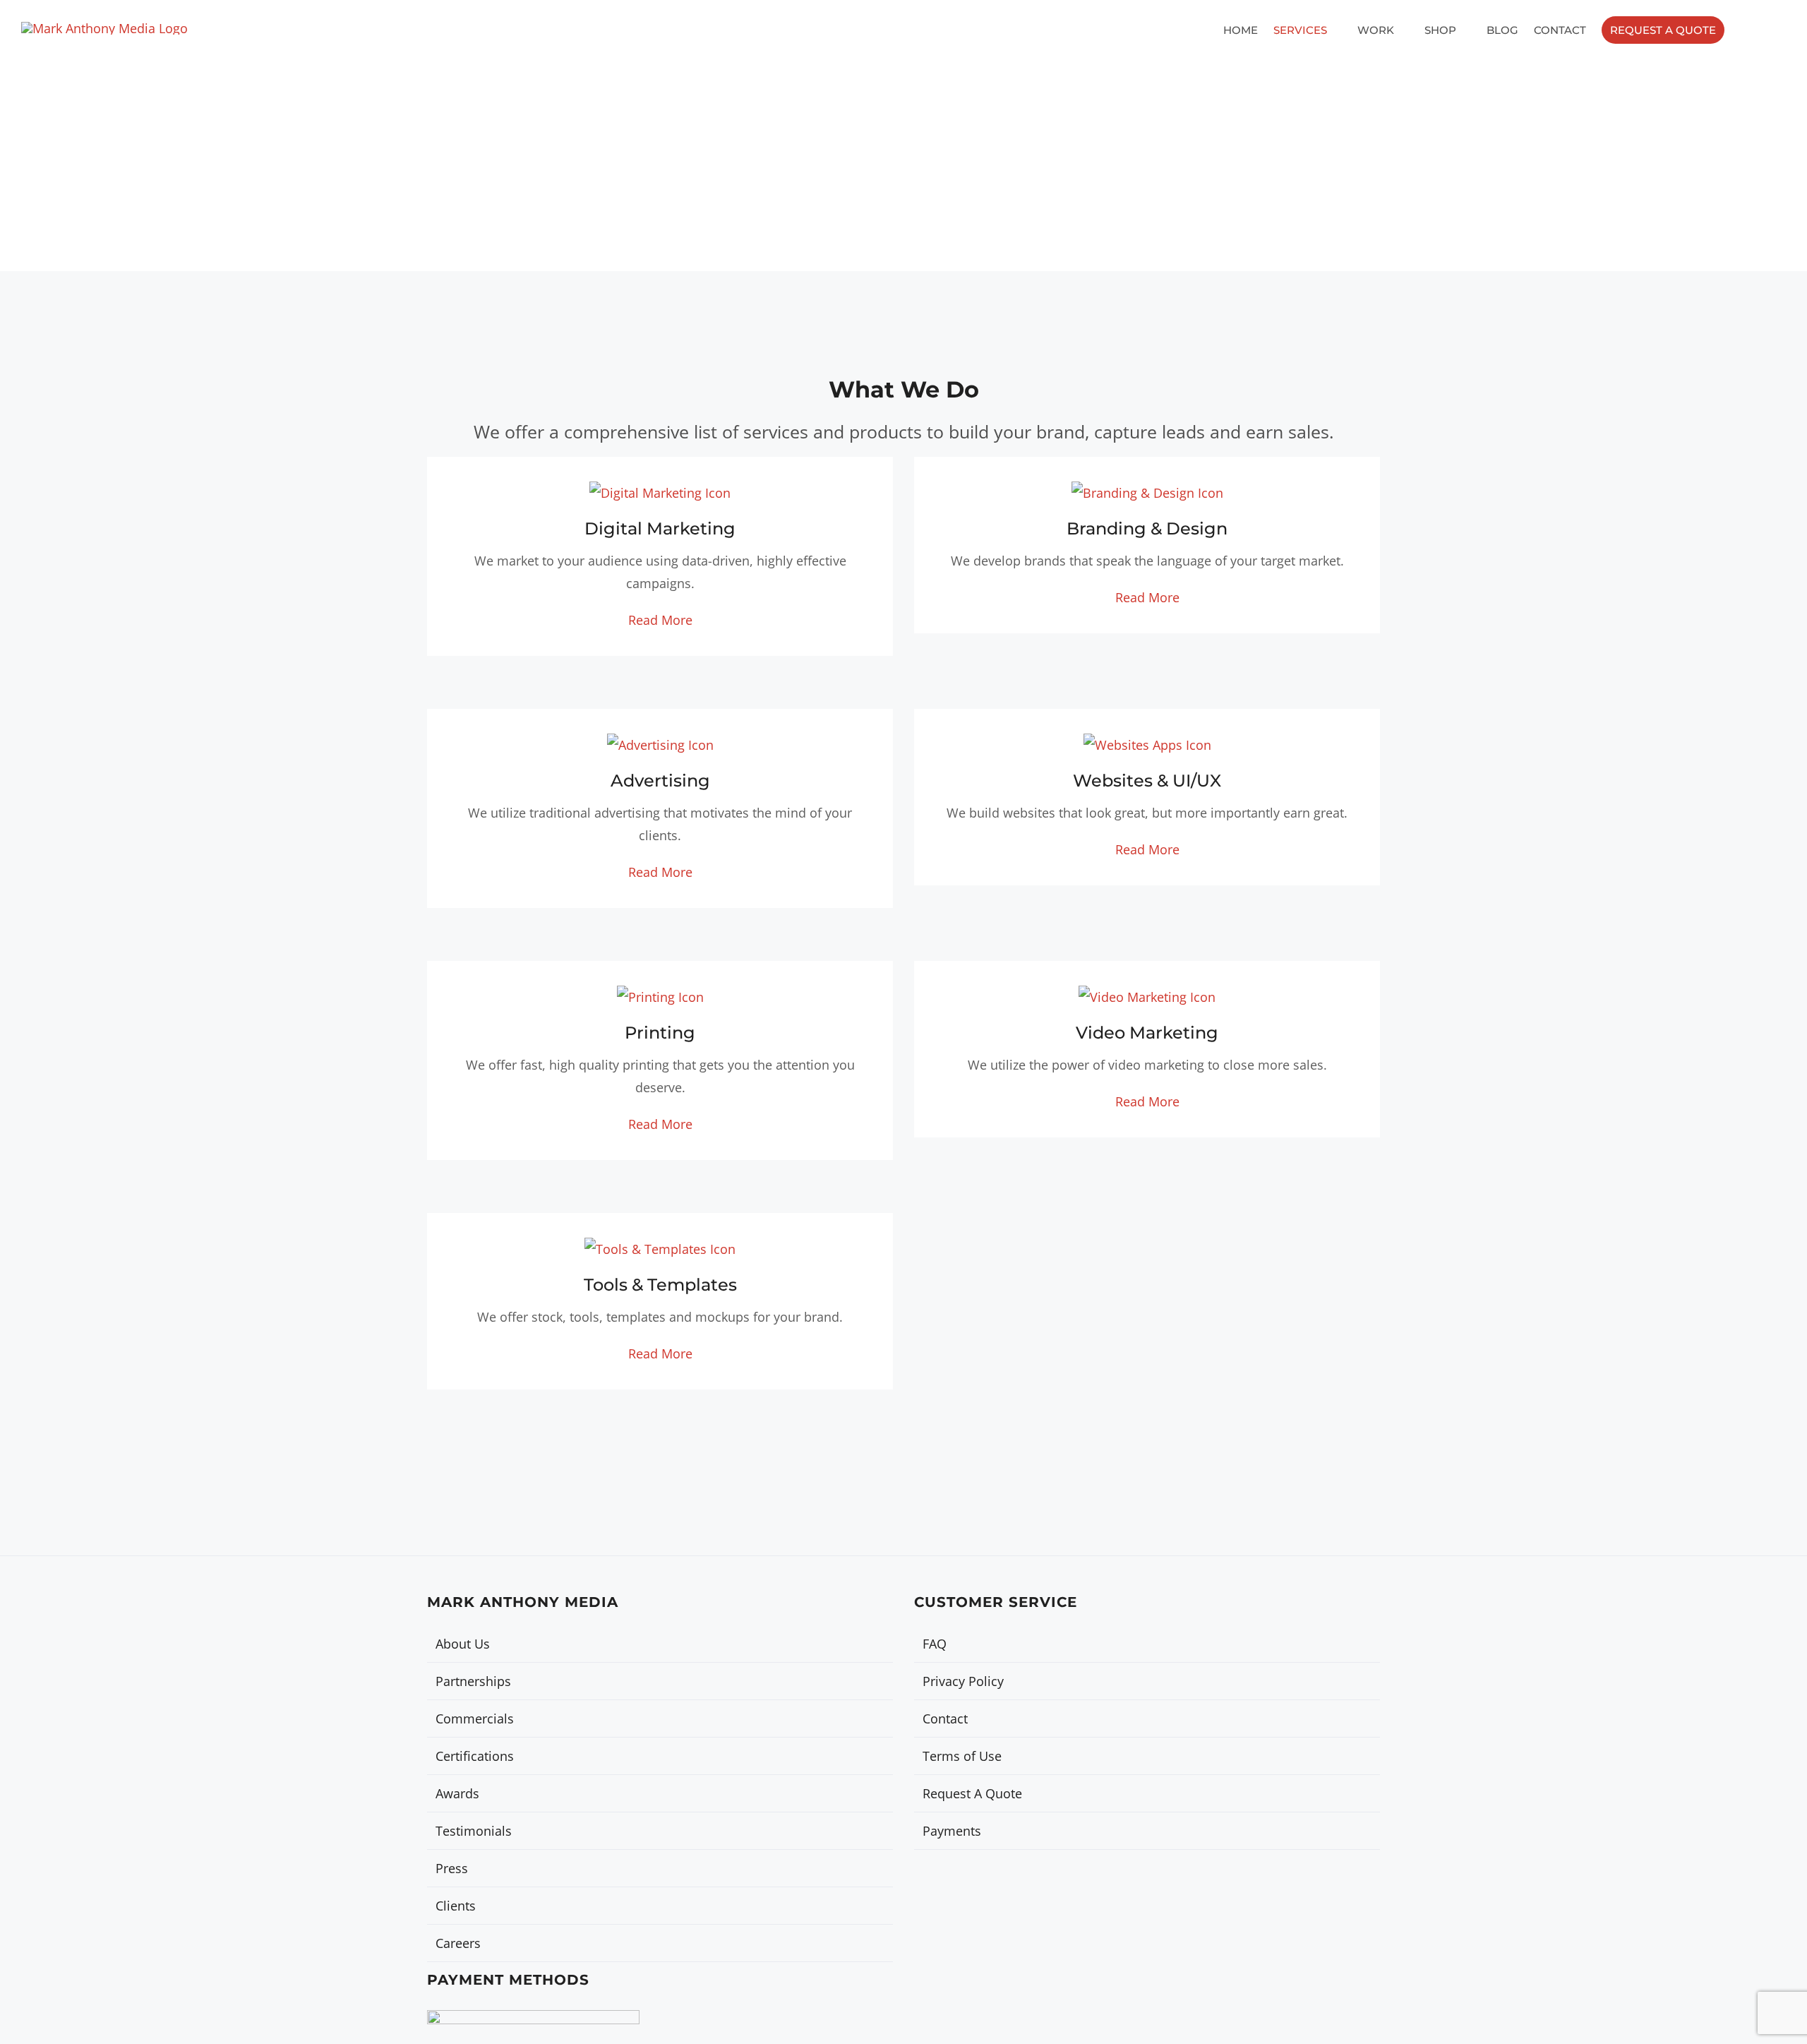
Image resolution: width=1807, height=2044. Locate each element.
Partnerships (473, 1681)
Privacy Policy (963, 1681)
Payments (952, 1831)
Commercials (475, 1719)
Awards (457, 1793)
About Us (463, 1644)
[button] (1774, 30)
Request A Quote (972, 1793)
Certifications (475, 1756)
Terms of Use (962, 1756)
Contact (945, 1719)
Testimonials (474, 1831)
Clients (456, 1906)
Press (452, 1868)
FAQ (935, 1644)
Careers (458, 1943)
